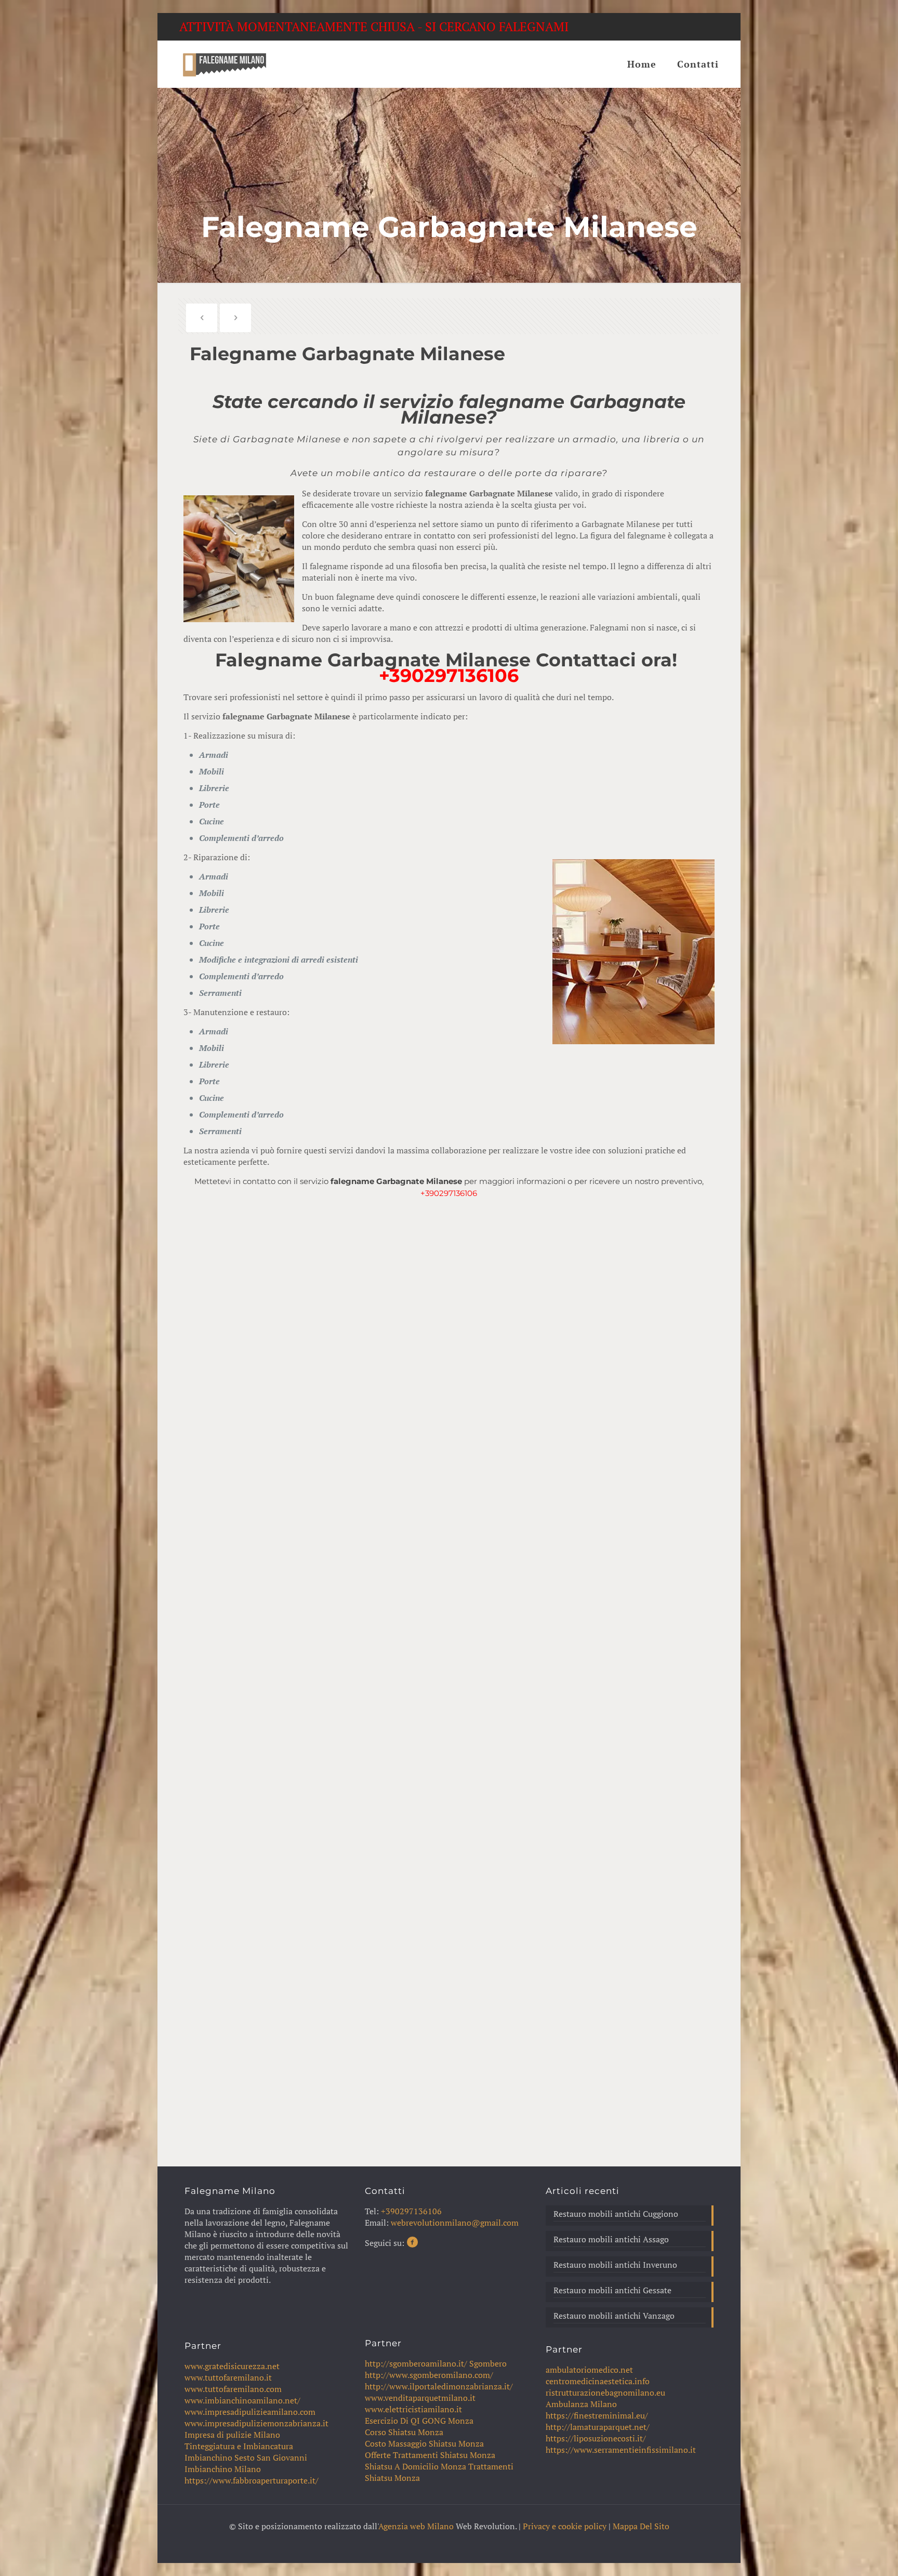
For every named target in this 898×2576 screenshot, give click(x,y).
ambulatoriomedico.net (589, 2370)
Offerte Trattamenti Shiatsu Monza (430, 2455)
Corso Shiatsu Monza (404, 2432)
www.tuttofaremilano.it (228, 2377)
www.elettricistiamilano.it (413, 2409)
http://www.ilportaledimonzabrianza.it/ (439, 2386)
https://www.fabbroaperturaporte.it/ (252, 2480)
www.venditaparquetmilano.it (420, 2398)
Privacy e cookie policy (565, 2526)
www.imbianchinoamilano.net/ (242, 2400)
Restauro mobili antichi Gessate (612, 2290)
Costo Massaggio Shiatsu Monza (424, 2443)
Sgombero (488, 2363)
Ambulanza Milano (581, 2404)
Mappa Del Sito (641, 2526)
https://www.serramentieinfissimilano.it (621, 2450)
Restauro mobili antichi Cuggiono (616, 2214)
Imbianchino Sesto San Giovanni (246, 2457)
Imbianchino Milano (223, 2469)
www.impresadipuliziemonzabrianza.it (256, 2423)
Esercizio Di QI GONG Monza (419, 2421)
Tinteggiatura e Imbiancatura (239, 2446)
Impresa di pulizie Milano (232, 2435)
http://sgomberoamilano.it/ (416, 2363)
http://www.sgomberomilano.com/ (429, 2375)
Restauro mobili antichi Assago (611, 2239)
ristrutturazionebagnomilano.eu (605, 2393)
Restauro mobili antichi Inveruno (615, 2265)
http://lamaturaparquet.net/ (598, 2427)
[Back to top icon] (848, 2555)
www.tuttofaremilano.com (233, 2389)
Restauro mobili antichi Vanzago (614, 2316)
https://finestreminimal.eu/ (597, 2415)
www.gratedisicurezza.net (232, 2366)
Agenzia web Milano (416, 2526)
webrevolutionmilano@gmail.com (455, 2223)
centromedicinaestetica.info (598, 2381)
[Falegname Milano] (224, 64)
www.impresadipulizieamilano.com (250, 2412)
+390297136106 (449, 675)
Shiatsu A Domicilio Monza (415, 2466)
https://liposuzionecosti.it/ (596, 2438)
